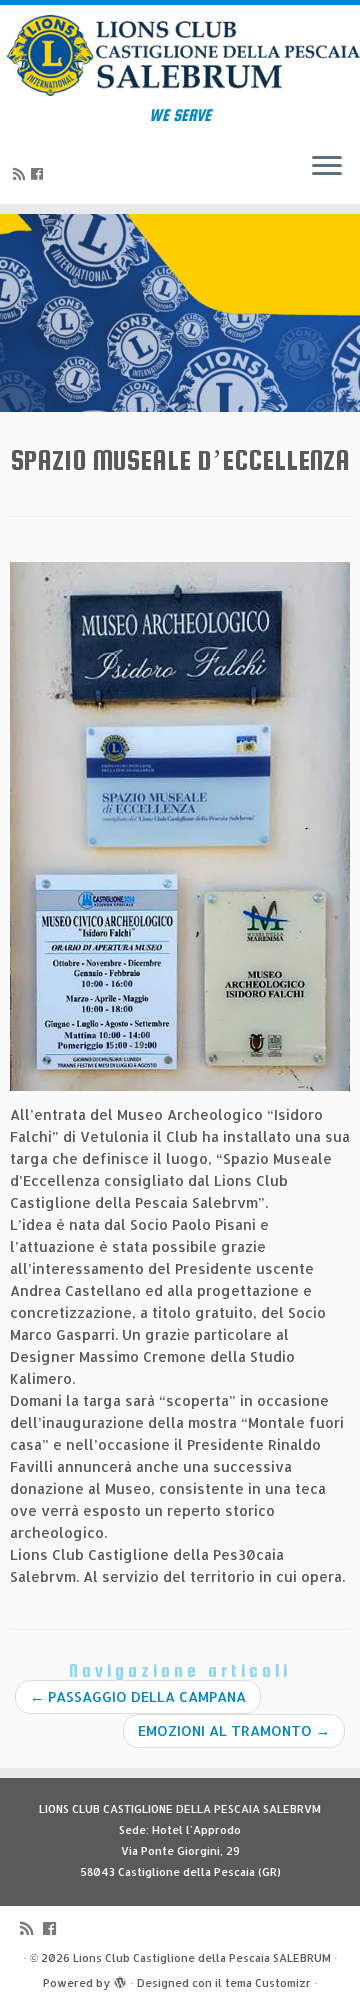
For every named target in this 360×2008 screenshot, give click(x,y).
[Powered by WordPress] (120, 1979)
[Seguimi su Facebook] (40, 173)
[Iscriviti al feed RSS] (22, 173)
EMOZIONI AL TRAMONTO (234, 1730)
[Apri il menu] (327, 168)
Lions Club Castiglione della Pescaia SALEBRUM (202, 1958)
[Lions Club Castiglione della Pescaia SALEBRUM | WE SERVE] (180, 55)
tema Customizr (268, 1983)
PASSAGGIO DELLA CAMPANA (138, 1696)
